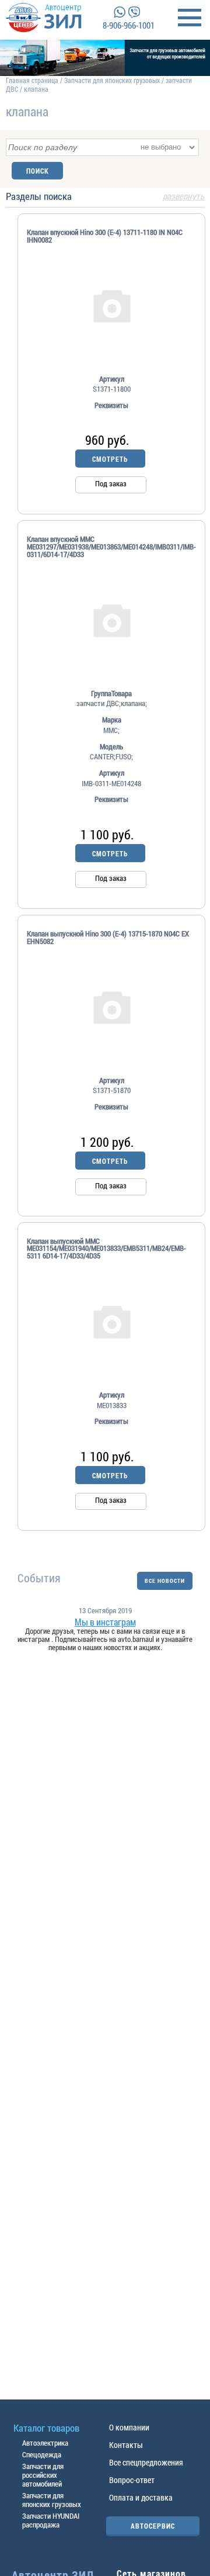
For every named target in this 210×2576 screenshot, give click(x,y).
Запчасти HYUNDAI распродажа (51, 2520)
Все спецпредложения (146, 2462)
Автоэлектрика (45, 2443)
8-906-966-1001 (129, 25)
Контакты (126, 2445)
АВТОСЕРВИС (153, 2526)
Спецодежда (42, 2454)
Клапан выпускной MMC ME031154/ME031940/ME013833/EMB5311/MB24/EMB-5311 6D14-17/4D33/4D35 (106, 1249)
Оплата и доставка (141, 2497)
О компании (129, 2427)
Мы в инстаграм (105, 1622)
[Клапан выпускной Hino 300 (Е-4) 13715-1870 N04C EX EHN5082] (111, 1007)
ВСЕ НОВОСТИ (165, 1581)
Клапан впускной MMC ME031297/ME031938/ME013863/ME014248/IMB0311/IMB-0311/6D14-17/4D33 (111, 547)
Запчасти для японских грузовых (112, 80)
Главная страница (32, 80)
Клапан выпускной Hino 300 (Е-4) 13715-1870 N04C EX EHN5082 (108, 938)
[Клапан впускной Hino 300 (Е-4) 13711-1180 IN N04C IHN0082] (111, 305)
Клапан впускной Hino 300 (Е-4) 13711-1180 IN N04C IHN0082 (105, 236)
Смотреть (110, 459)
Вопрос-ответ (132, 2480)
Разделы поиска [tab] (105, 197)
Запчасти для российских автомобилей (43, 2475)
